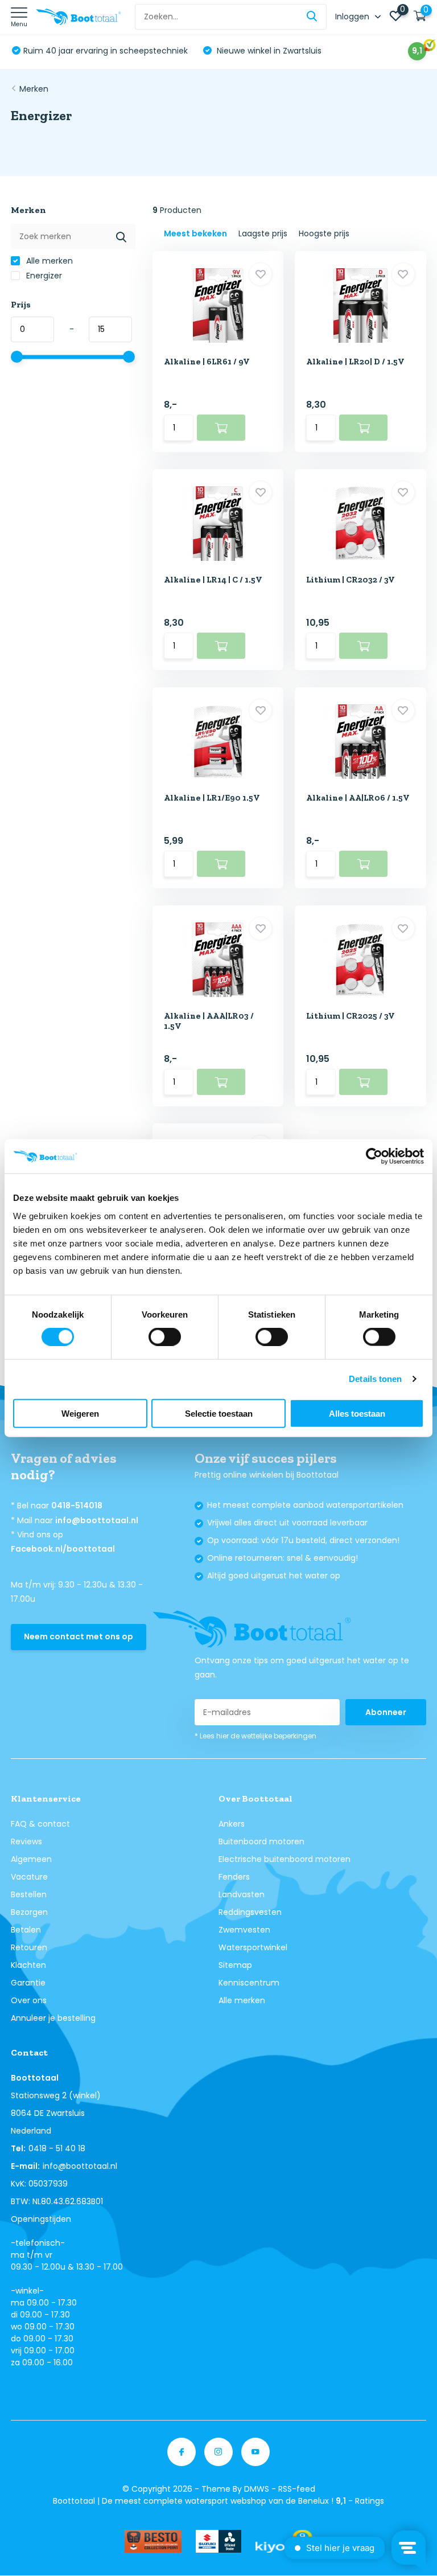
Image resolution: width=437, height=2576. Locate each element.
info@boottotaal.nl (97, 1520)
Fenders (234, 1877)
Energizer (43, 276)
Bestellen (29, 1894)
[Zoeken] (312, 17)
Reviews (26, 1841)
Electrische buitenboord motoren (285, 1859)
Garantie (28, 1983)
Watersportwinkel (253, 1947)
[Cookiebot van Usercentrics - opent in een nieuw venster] (374, 1156)
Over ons (29, 2000)
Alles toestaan (357, 1413)
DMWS (257, 2489)
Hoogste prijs (324, 233)
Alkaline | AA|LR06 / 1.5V (358, 798)
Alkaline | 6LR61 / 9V (207, 362)
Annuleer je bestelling (53, 2018)
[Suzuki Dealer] (218, 2541)
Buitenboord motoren (261, 1841)
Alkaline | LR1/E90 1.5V (212, 798)
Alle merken (48, 261)
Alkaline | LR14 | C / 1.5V (213, 580)
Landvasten (242, 1894)
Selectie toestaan (219, 1413)
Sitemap (235, 1965)
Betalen (26, 1930)
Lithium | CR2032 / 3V (351, 580)
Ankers (232, 1824)
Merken (34, 89)
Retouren (29, 1947)
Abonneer (386, 1712)
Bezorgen (29, 1912)
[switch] (165, 1337)
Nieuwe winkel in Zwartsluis (268, 51)
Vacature (29, 1877)
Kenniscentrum (249, 1983)
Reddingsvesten (250, 1912)
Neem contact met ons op (79, 1636)
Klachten (28, 1965)
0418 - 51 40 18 (57, 2148)
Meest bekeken (195, 233)
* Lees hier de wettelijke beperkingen (255, 1736)
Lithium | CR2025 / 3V (351, 1016)
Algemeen (31, 1859)
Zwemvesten (244, 1930)
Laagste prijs (263, 233)
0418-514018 (77, 1506)
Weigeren (80, 1413)
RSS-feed (297, 2489)
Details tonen (375, 1379)
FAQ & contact (40, 1824)
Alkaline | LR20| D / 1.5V (355, 362)
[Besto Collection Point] (153, 2541)
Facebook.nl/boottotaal (63, 1549)
